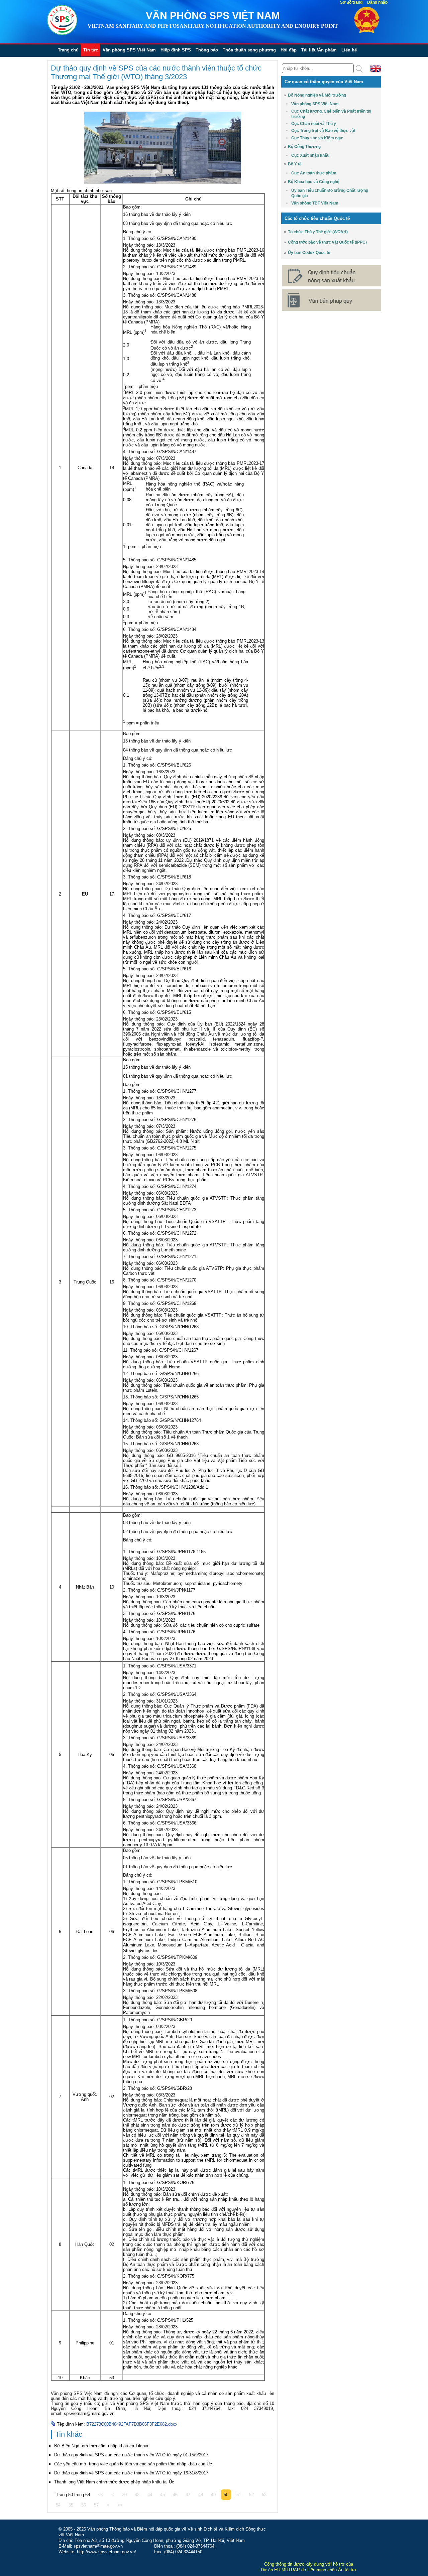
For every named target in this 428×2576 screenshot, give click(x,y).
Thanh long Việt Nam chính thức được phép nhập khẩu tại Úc (114, 2482)
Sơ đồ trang (351, 2)
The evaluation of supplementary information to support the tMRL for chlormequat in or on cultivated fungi (194, 2160)
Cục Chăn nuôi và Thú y (314, 124)
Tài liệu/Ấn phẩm (319, 50)
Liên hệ (349, 50)
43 (137, 2495)
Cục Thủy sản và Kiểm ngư (317, 138)
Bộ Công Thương (304, 147)
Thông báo (207, 50)
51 (239, 2495)
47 (188, 2495)
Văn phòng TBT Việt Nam (315, 203)
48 (201, 2495)
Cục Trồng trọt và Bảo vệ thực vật (323, 131)
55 (71, 2505)
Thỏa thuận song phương (249, 50)
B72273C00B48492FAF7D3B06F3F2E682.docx (132, 2424)
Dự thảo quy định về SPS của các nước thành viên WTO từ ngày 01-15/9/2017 (131, 2455)
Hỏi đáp (289, 50)
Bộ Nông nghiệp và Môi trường (317, 95)
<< (101, 2495)
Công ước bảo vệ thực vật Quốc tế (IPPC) (327, 242)
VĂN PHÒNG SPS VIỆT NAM (213, 16)
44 (150, 2495)
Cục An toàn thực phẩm (314, 173)
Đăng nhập (377, 2)
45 (163, 2495)
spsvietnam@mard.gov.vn (89, 2413)
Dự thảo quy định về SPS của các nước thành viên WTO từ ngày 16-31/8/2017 (131, 2473)
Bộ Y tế (295, 164)
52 (251, 2495)
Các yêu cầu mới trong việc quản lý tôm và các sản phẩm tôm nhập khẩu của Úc (133, 2464)
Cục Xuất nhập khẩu (310, 155)
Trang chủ (68, 50)
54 (58, 2505)
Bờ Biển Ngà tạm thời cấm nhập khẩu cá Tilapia (101, 2446)
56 (84, 2505)
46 (175, 2495)
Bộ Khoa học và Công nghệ (314, 182)
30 (124, 2495)
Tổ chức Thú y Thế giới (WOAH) (318, 232)
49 (213, 2495)
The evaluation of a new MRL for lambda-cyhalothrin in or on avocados (194, 2054)
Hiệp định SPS (176, 50)
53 (264, 2495)
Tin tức (91, 50)
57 (96, 2505)
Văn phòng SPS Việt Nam (129, 50)
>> (120, 2505)
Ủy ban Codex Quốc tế (309, 253)
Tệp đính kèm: (72, 2424)
